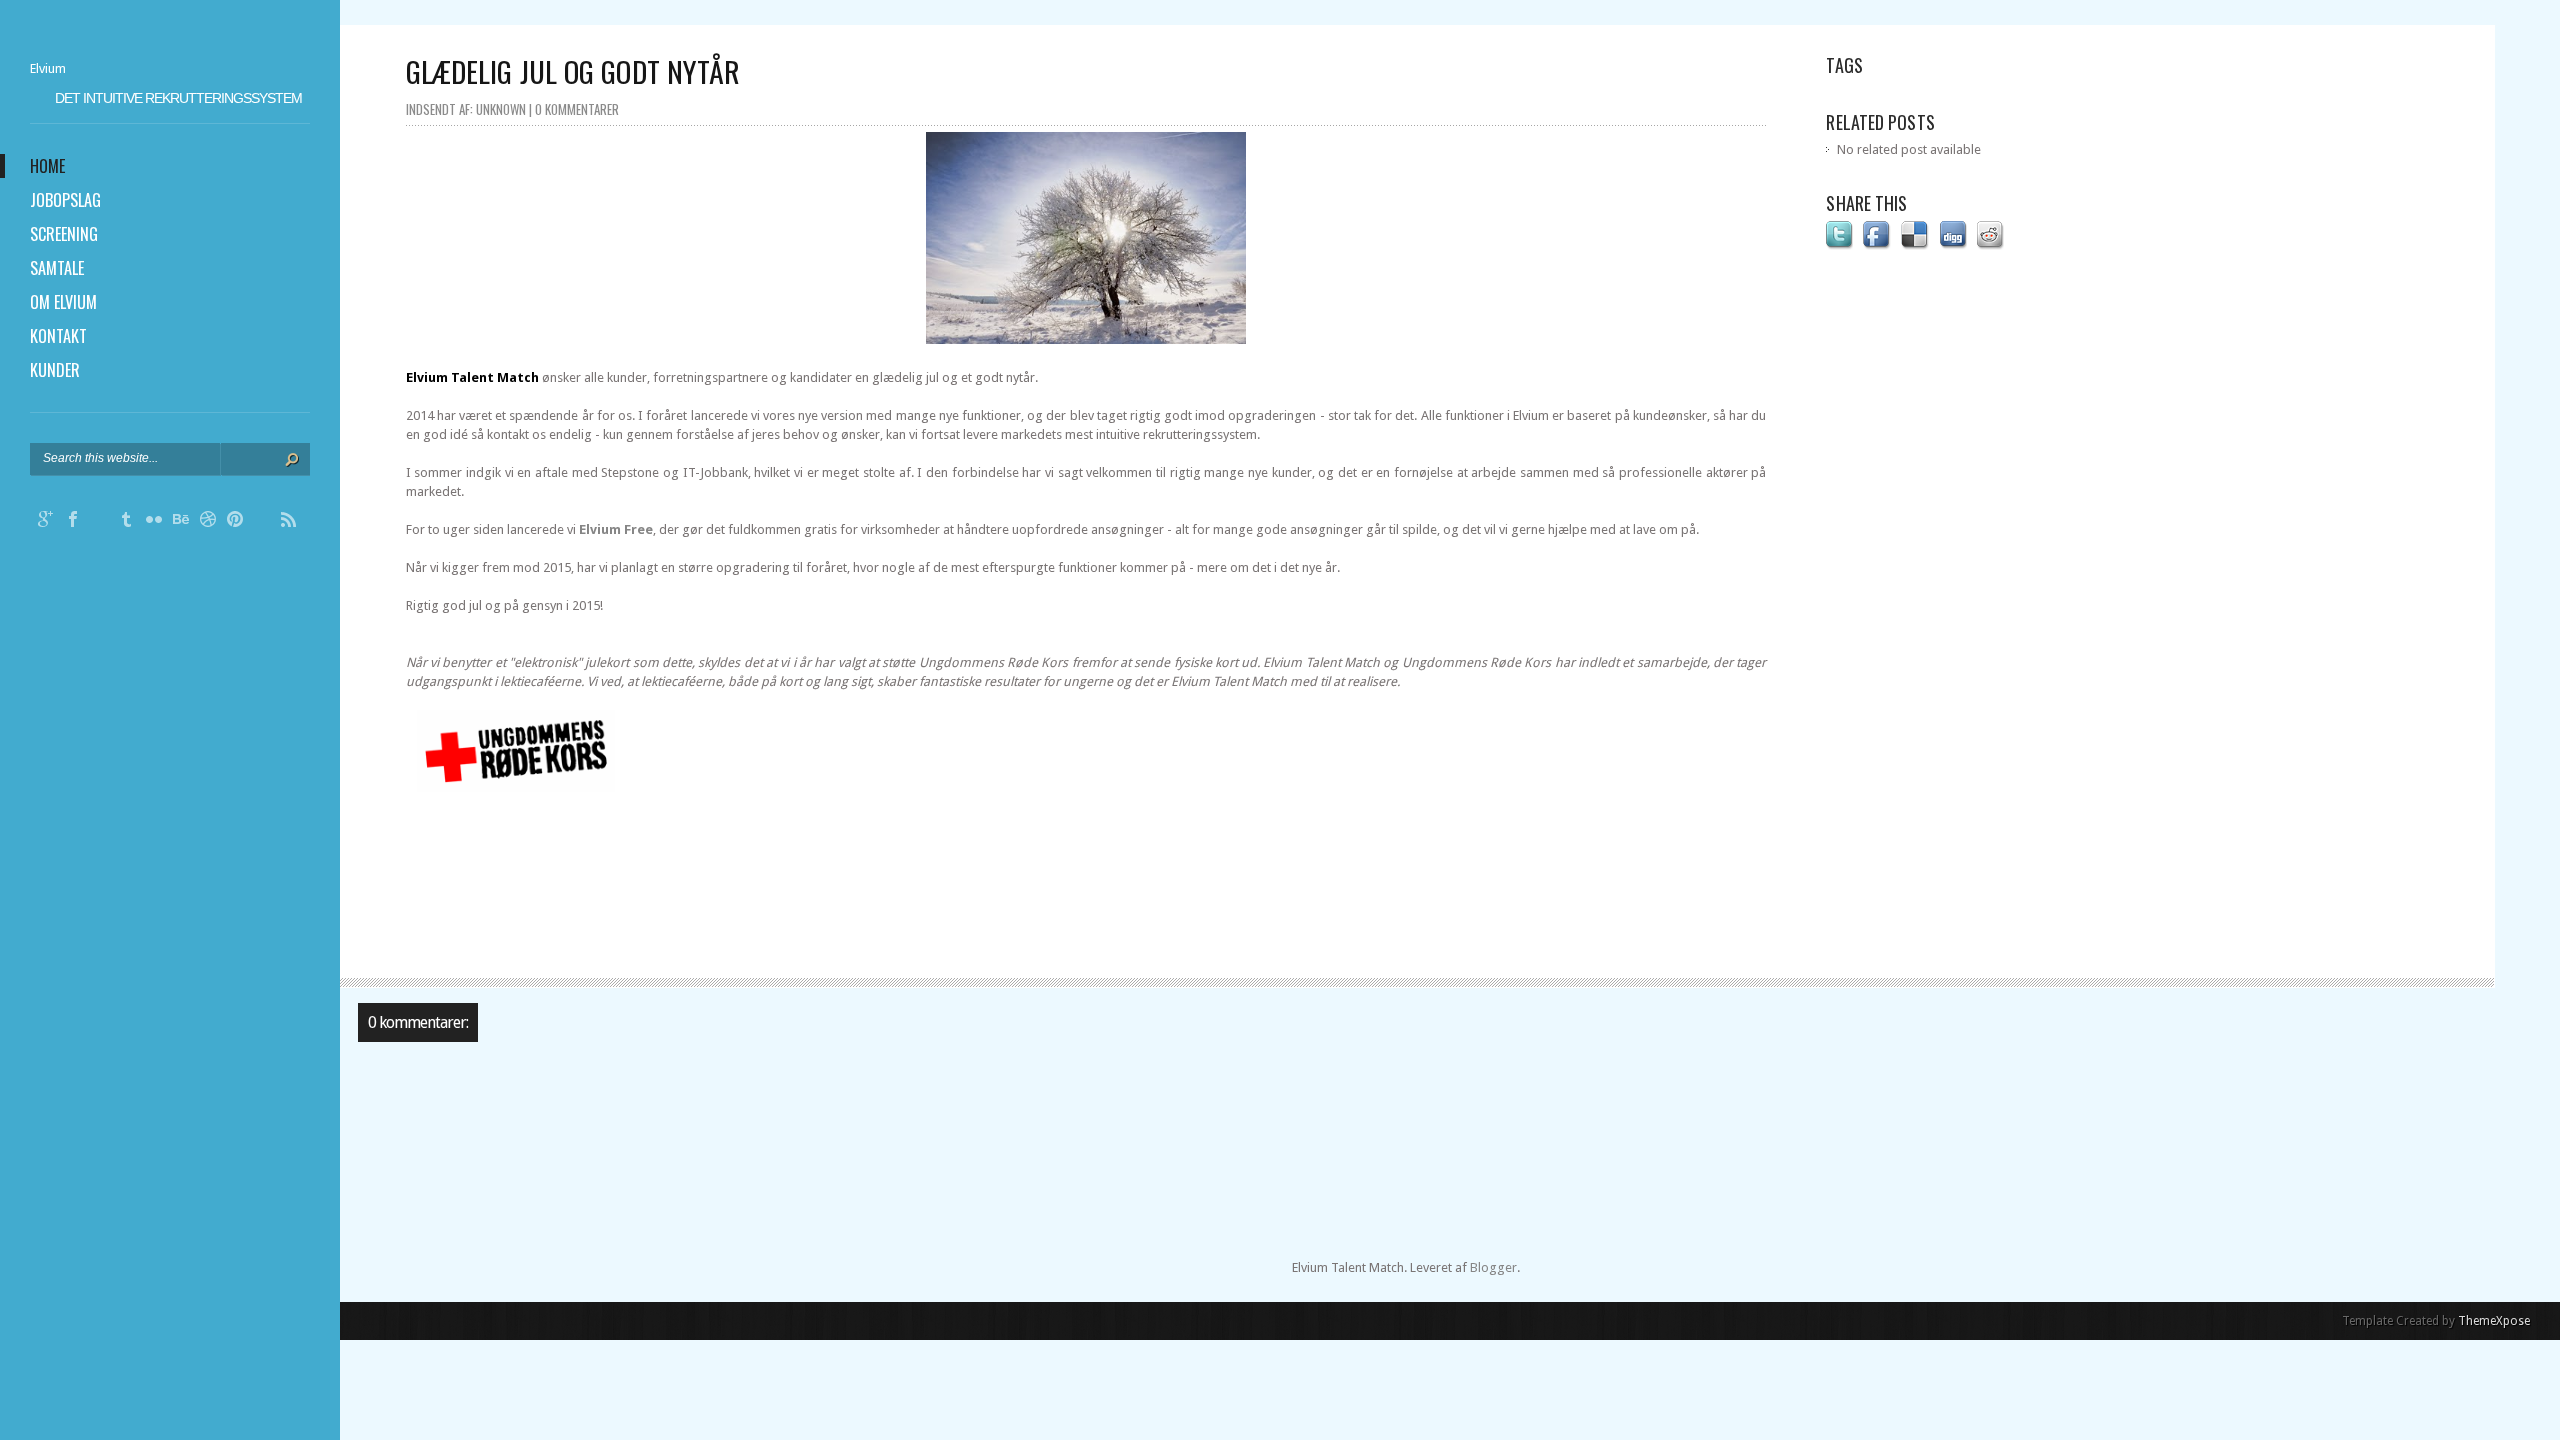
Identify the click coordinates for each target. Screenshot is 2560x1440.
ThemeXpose (2494, 1321)
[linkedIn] (262, 521)
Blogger (1493, 1267)
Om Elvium (63, 302)
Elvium (48, 68)
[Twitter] (100, 521)
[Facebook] (73, 521)
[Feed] (289, 521)
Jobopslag (65, 200)
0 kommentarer (577, 109)
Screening (64, 234)
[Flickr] (154, 521)
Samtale (57, 268)
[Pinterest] (235, 521)
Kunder (55, 370)
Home (47, 166)
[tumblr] (127, 521)
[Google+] (46, 521)
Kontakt (58, 336)
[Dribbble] (208, 521)
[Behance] (181, 521)
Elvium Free (616, 529)
